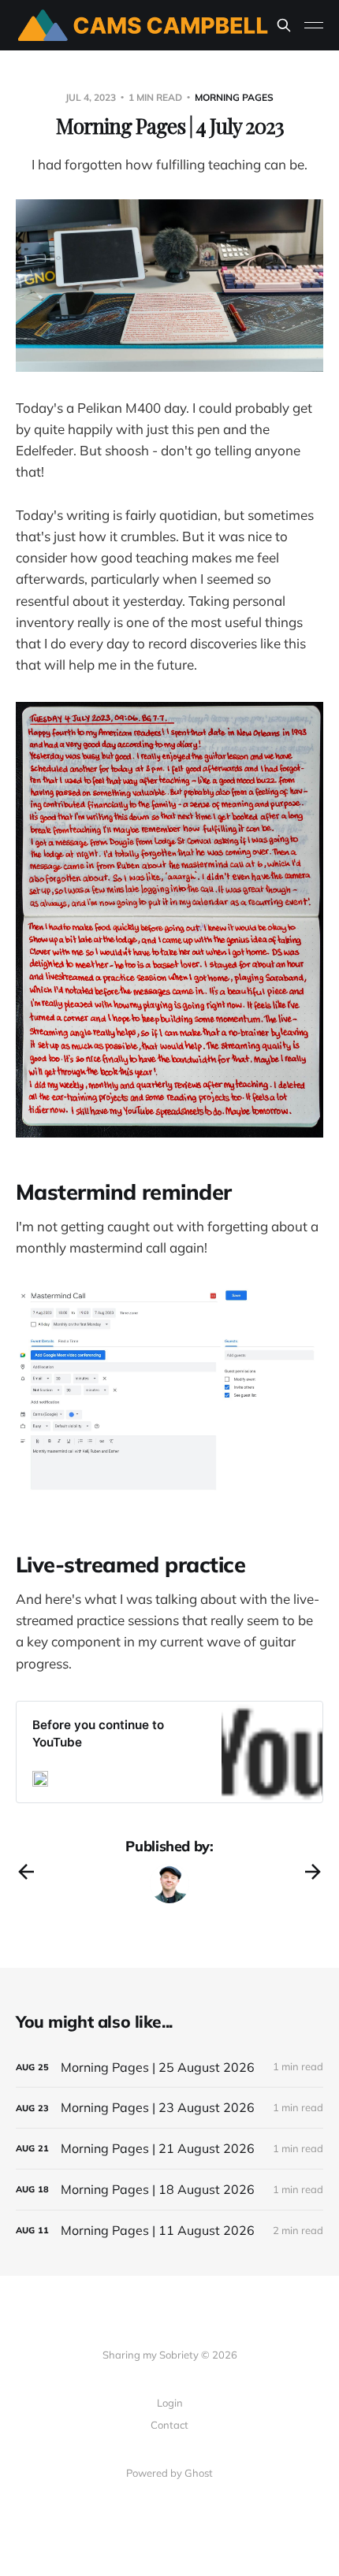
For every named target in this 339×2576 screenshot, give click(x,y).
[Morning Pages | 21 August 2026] (169, 2149)
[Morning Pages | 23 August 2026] (169, 2108)
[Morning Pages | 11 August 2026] (169, 2231)
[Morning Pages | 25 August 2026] (169, 2067)
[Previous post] (26, 1872)
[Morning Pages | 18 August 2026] (169, 2190)
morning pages (234, 97)
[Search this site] (284, 25)
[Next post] (313, 1872)
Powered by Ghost (169, 2473)
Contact (169, 2425)
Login (170, 2403)
